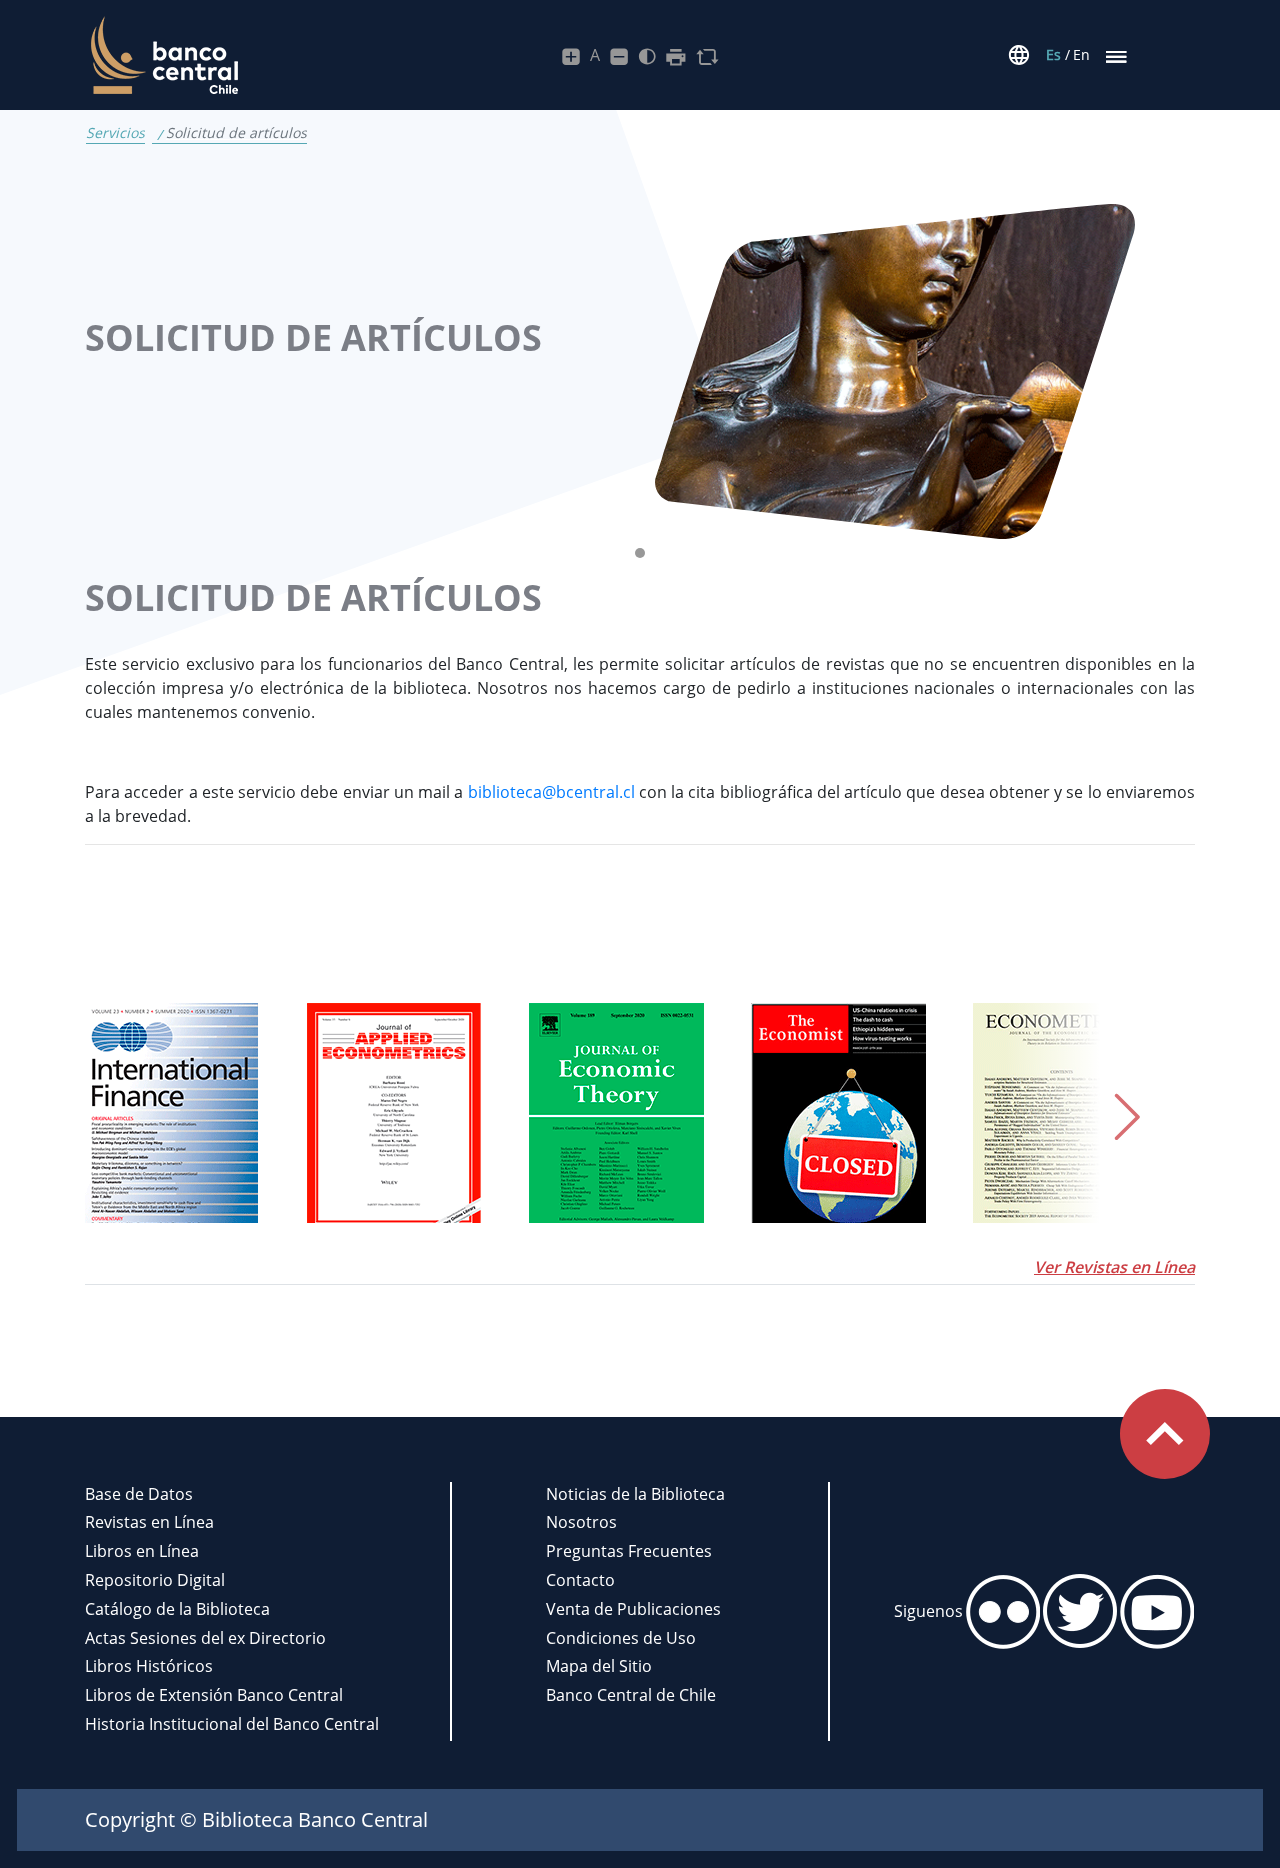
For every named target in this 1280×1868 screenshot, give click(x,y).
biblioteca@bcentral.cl (551, 792)
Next (1100, 1113)
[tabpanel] (640, 371)
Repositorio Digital (155, 1580)
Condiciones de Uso (621, 1638)
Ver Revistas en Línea (1114, 1267)
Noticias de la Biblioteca (635, 1494)
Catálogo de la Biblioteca (177, 1609)
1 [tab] (645, 558)
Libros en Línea (142, 1551)
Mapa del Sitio (599, 1666)
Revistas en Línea (149, 1522)
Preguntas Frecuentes (629, 1551)
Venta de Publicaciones (633, 1609)
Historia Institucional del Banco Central (232, 1724)
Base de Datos (139, 1494)
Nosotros (581, 1522)
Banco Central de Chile (631, 1695)
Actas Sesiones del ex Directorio (205, 1638)
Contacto (580, 1580)
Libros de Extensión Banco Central (214, 1695)
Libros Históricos (149, 1666)
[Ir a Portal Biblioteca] (161, 55)
